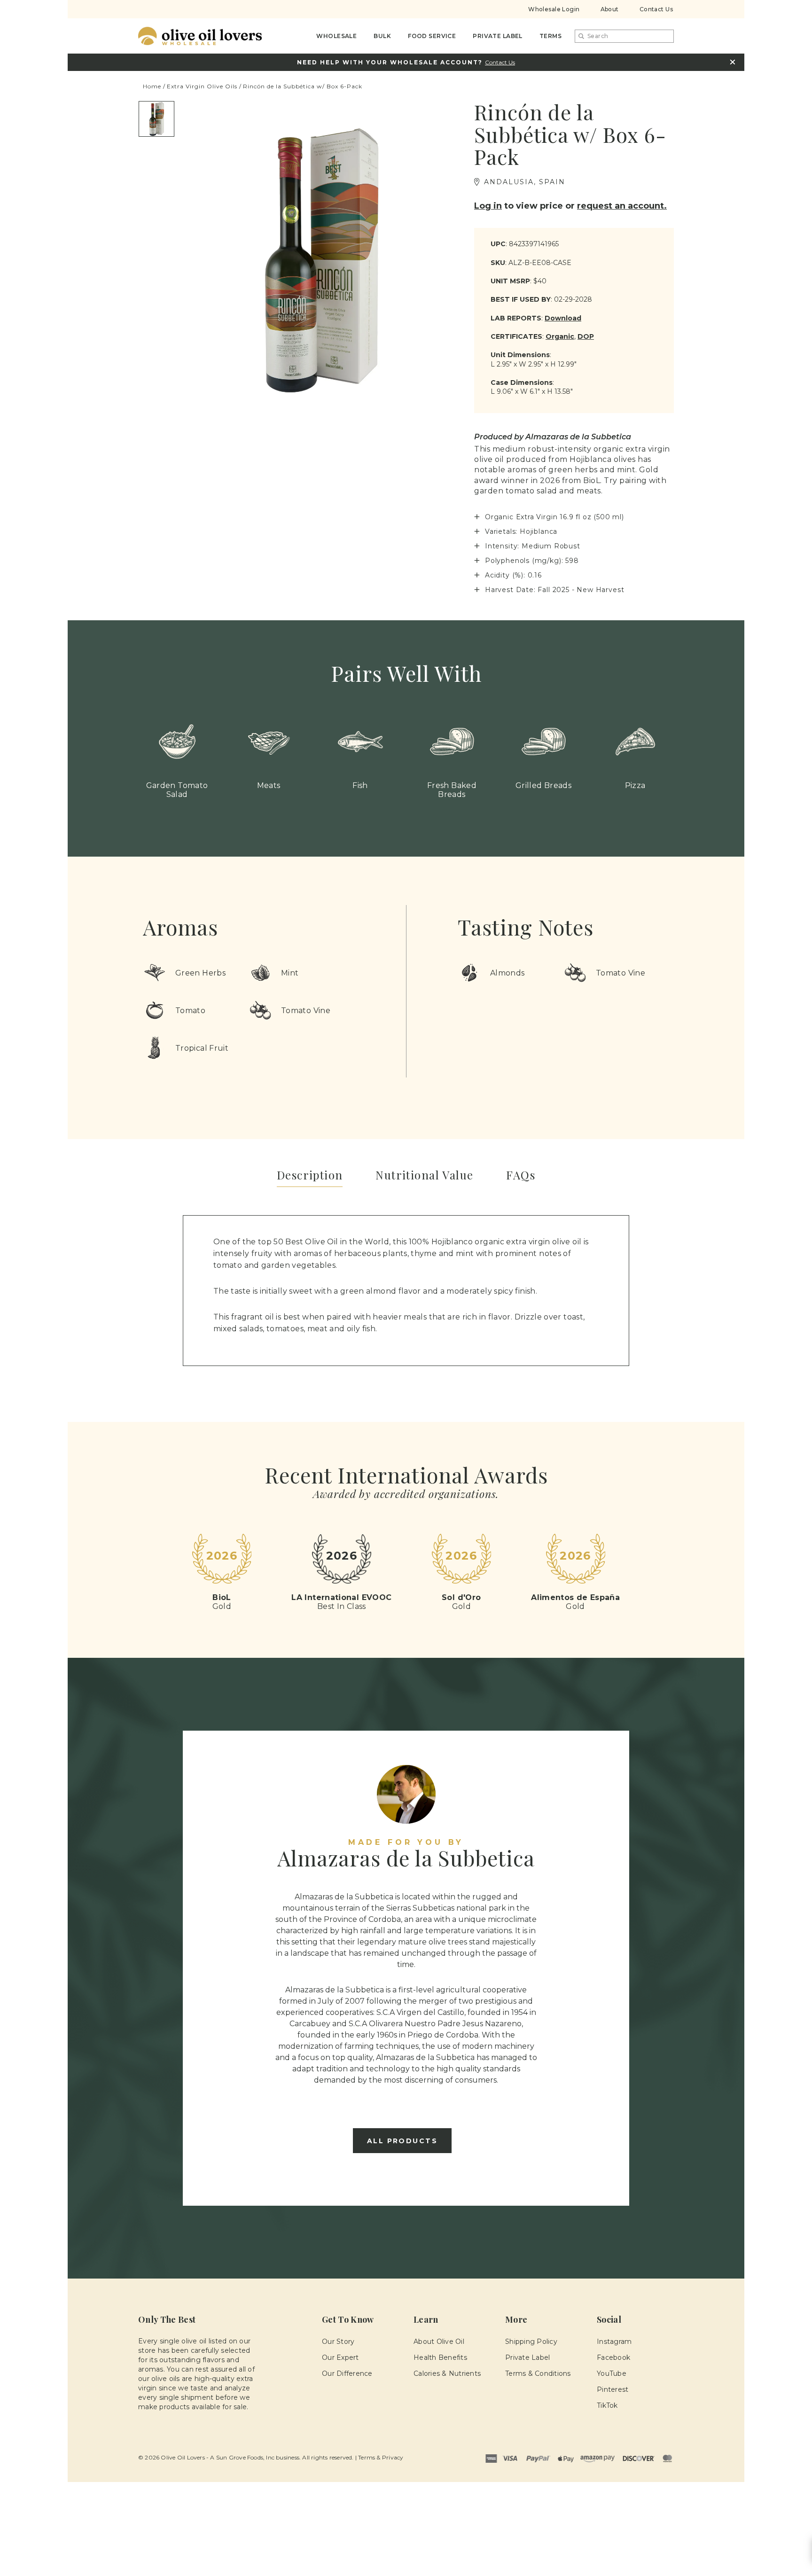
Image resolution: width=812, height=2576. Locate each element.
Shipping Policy (531, 2342)
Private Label (498, 36)
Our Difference (347, 2373)
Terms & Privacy (381, 2457)
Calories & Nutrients (447, 2373)
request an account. (622, 206)
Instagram (614, 2342)
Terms (550, 36)
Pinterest (613, 2389)
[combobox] (624, 36)
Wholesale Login (554, 9)
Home (152, 86)
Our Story (338, 2342)
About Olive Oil (439, 2342)
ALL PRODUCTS (402, 2141)
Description (310, 1175)
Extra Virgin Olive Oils (202, 86)
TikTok (607, 2405)
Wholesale (336, 36)
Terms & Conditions (538, 2373)
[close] (732, 62)
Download (563, 318)
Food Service (432, 36)
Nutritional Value (424, 1175)
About (610, 9)
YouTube (612, 2373)
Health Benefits (440, 2357)
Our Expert (340, 2357)
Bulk (382, 36)
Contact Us (656, 9)
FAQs (521, 1175)
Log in (488, 206)
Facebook (613, 2357)
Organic (560, 336)
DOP (586, 336)
